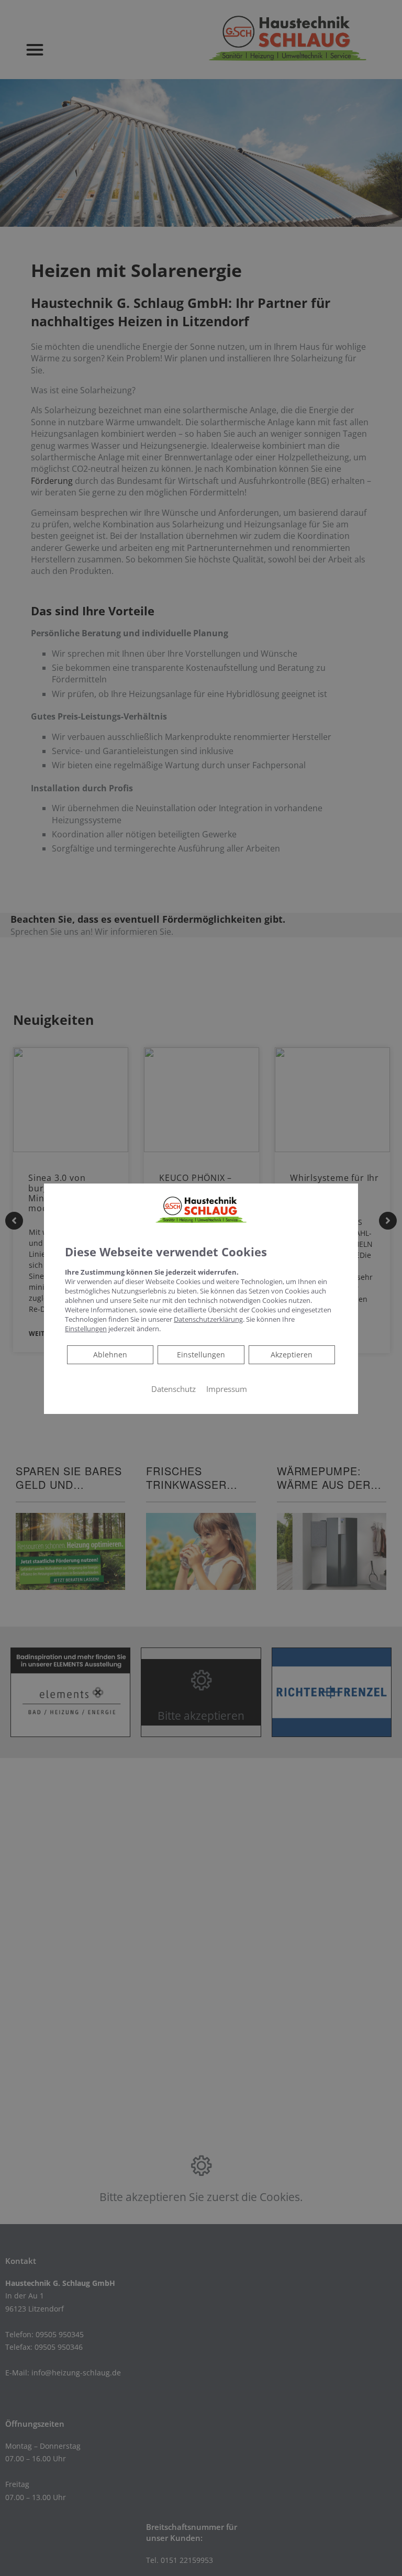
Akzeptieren (292, 1354)
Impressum (227, 1388)
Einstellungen (201, 1354)
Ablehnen (110, 1354)
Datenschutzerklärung (208, 1319)
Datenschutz (174, 1388)
